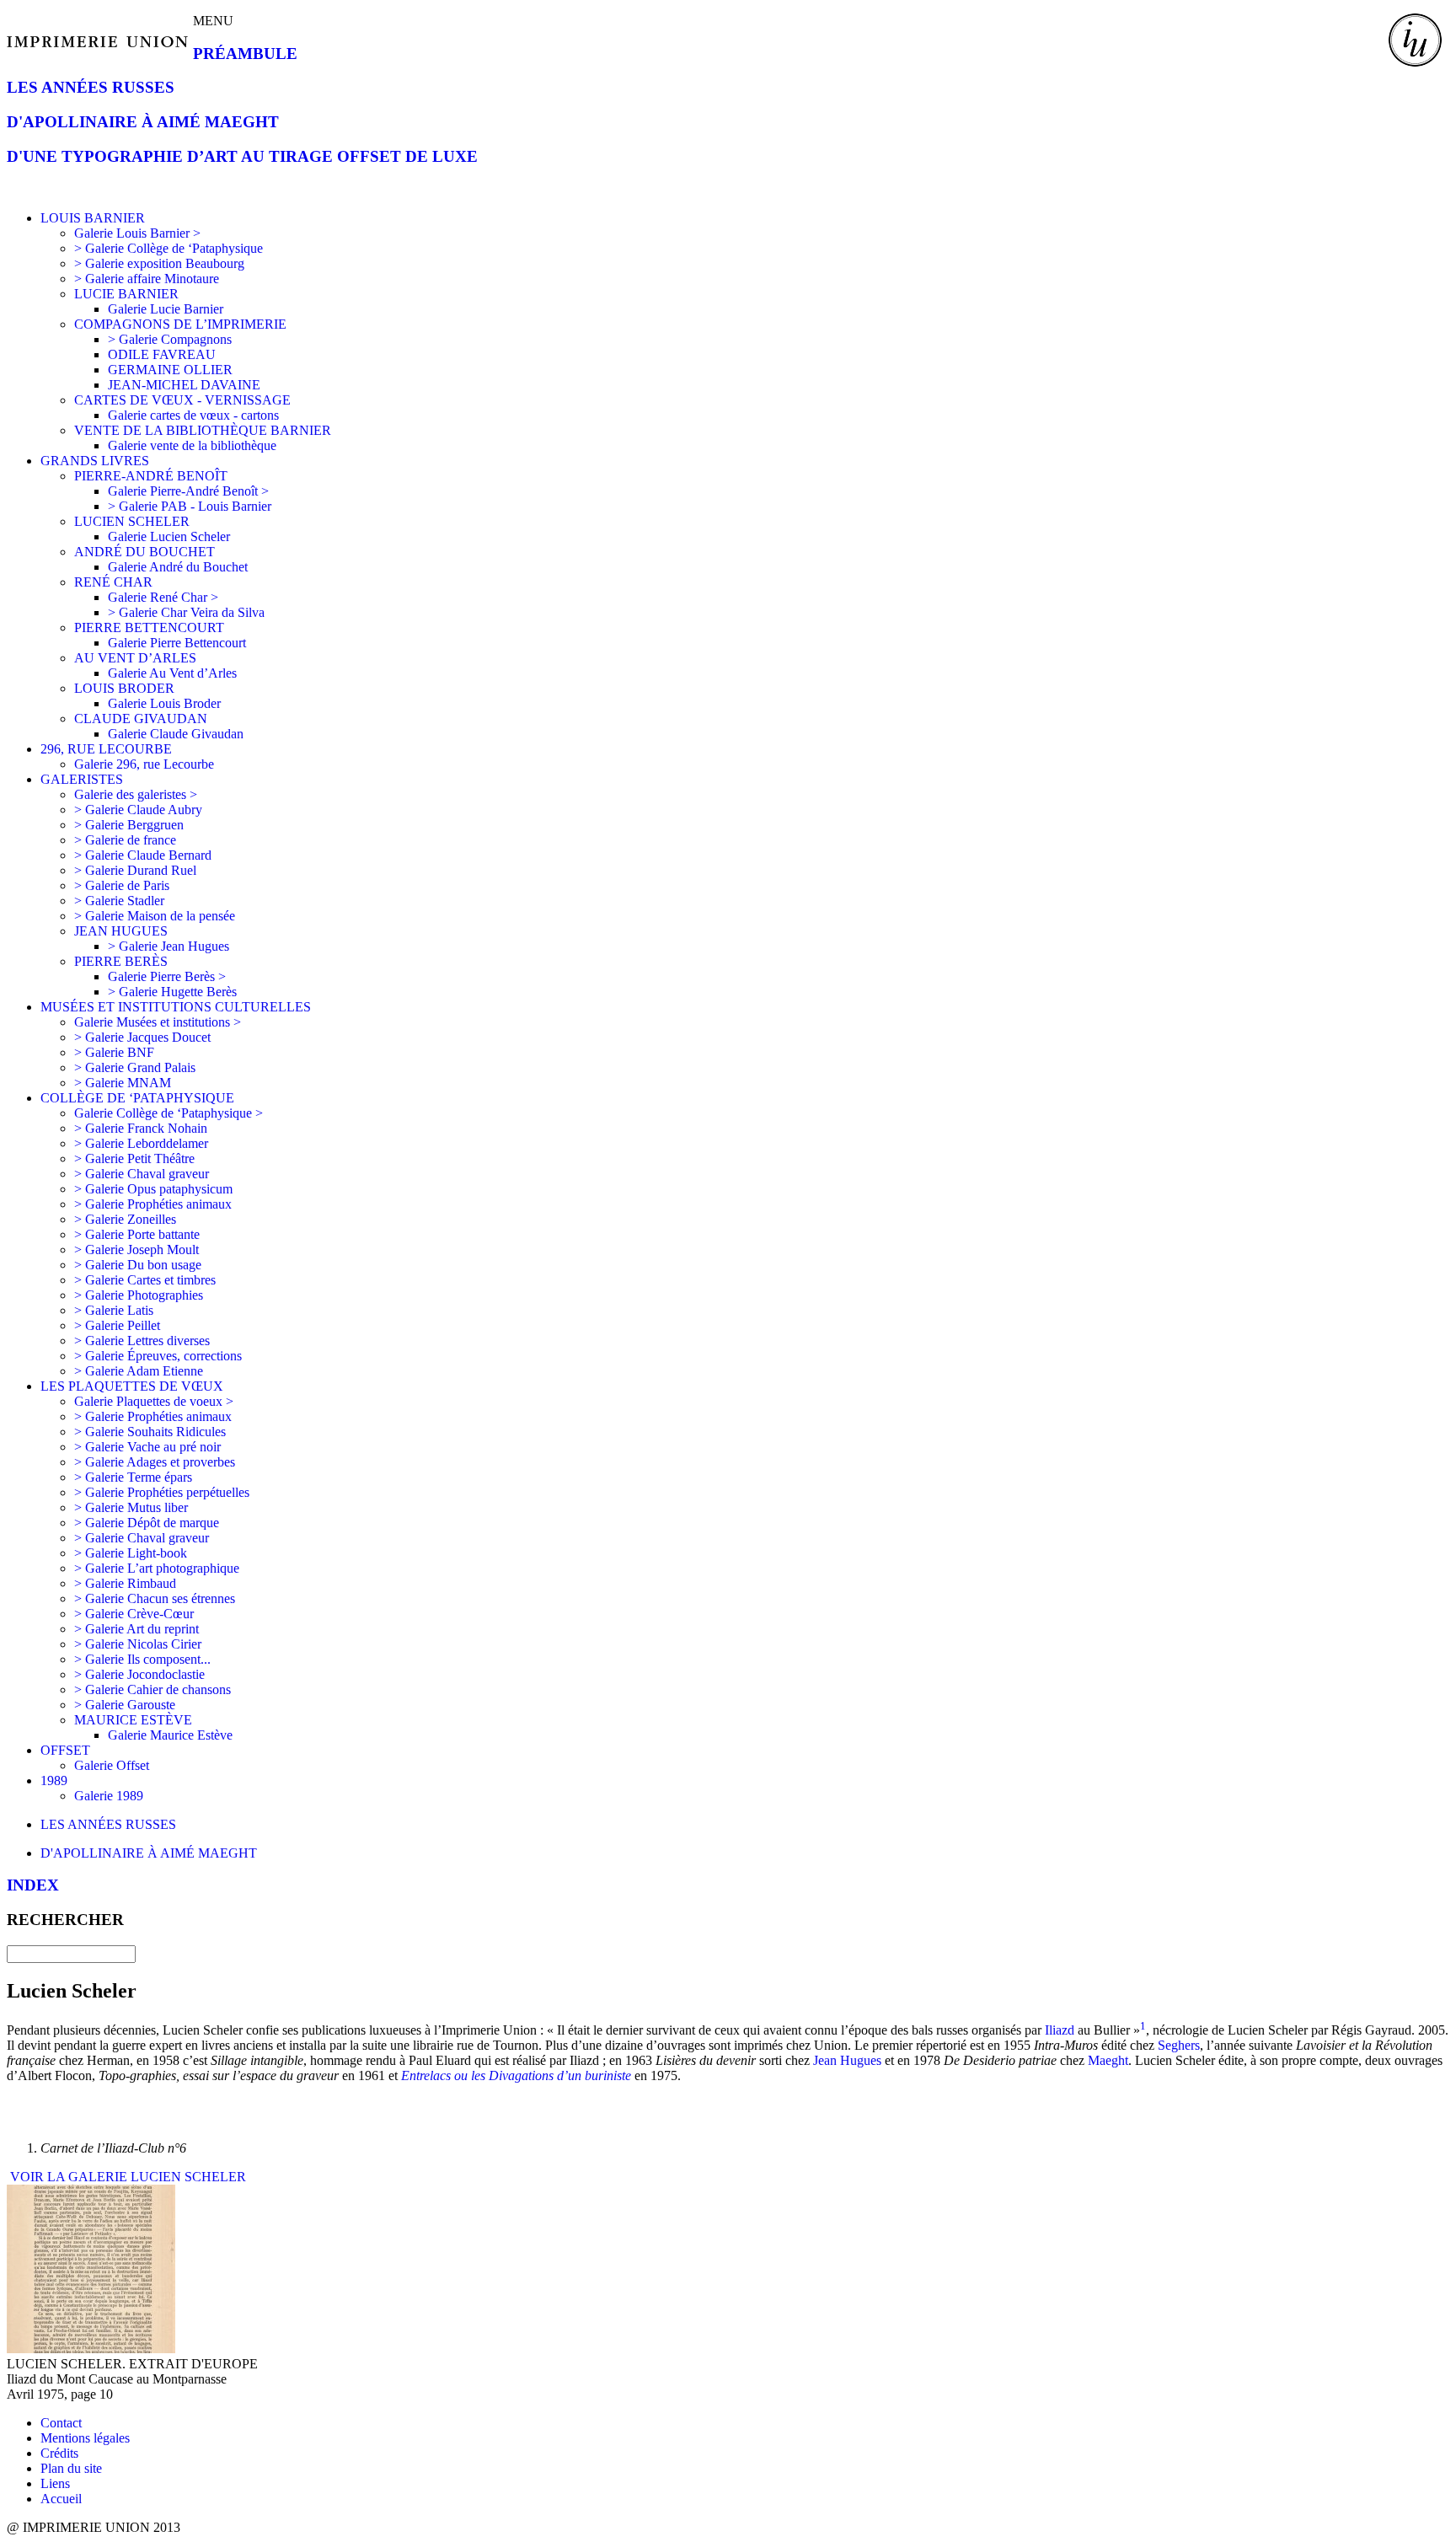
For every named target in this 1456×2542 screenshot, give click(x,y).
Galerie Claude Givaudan (176, 734)
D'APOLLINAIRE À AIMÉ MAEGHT (143, 122)
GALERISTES (82, 779)
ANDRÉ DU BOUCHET (145, 552)
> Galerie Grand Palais (135, 1067)
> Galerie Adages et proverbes (155, 1462)
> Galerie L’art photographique (157, 1568)
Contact (61, 2423)
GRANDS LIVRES (95, 461)
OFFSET (65, 1750)
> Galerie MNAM (123, 1083)
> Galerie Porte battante (137, 1234)
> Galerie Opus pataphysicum (153, 1189)
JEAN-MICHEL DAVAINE (184, 385)
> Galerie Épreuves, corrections (158, 1356)
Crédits (59, 2453)
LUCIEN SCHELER (132, 521)
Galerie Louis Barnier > (137, 233)
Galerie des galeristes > (136, 794)
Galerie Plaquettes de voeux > (154, 1401)
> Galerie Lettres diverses (142, 1341)
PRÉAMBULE (245, 54)
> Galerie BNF (114, 1052)
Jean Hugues (847, 2060)
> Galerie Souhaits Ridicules (150, 1432)
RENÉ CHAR (113, 582)
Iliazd (1060, 2030)
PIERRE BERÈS (121, 961)
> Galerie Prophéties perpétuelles (162, 1492)
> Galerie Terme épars (133, 1477)
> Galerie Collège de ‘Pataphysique (169, 248)
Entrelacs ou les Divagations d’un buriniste (516, 2075)
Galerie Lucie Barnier (166, 309)
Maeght (1108, 2060)
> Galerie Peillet (117, 1325)
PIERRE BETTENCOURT (149, 627)
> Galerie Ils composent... (142, 1659)
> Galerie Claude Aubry (138, 810)
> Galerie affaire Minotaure (147, 279)
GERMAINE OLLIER (170, 370)
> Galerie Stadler (119, 901)
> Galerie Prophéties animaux (153, 1204)
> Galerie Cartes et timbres (145, 1280)
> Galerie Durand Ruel (135, 870)
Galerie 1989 (109, 1796)
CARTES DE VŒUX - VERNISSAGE (182, 400)
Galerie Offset (112, 1765)
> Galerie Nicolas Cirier (138, 1644)
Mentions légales (85, 2438)
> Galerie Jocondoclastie (139, 1674)
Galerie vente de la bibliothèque (192, 445)
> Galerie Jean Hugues (169, 946)
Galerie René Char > (163, 597)
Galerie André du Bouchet (178, 567)
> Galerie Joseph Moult (136, 1250)
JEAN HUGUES (121, 931)
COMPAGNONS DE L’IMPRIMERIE (180, 324)
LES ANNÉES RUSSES (91, 87)
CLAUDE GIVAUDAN (141, 719)
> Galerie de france (125, 840)
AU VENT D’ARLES (135, 658)
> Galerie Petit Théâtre (134, 1158)
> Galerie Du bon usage (138, 1265)
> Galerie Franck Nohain (141, 1128)
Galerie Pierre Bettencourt (177, 643)
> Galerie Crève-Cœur (134, 1614)
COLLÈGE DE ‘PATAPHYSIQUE (137, 1098)
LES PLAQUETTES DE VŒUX (132, 1386)
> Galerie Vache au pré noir (147, 1447)
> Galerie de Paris (122, 885)
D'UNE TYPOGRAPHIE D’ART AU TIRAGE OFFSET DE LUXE (242, 156)
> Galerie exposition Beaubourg (159, 263)
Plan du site (71, 2468)
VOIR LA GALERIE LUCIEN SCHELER (126, 2177)
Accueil (61, 2499)
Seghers (1179, 2045)
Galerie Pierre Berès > (167, 976)
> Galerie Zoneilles (125, 1219)
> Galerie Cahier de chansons (153, 1689)
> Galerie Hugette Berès (172, 992)
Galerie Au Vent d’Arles (172, 673)
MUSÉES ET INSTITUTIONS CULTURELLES (176, 1007)
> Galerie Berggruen (129, 825)
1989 (54, 1780)
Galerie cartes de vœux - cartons (193, 415)
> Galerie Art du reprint (136, 1629)
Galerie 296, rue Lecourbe (144, 764)
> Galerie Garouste (125, 1705)
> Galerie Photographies (139, 1295)
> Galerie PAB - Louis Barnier (190, 506)
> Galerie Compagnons (170, 339)
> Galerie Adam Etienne (139, 1371)
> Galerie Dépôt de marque (147, 1523)
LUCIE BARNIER (126, 294)
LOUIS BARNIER (93, 218)
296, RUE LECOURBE (106, 749)
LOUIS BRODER (124, 688)
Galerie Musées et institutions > (158, 1022)
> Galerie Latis (114, 1310)
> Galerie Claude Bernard (143, 855)
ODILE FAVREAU (162, 354)
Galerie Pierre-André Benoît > (188, 491)
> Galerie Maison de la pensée (155, 916)
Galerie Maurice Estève (170, 1735)
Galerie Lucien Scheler (169, 536)
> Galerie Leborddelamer (141, 1143)
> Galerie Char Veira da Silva (186, 612)
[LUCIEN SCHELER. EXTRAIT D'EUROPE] (91, 2349)
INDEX (33, 1885)
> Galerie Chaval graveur (142, 1174)
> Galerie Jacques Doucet (142, 1037)
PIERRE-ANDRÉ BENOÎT (151, 476)
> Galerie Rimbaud (125, 1583)
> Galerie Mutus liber (131, 1507)
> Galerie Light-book (131, 1553)
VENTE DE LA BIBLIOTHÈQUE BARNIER (203, 430)
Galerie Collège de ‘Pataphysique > (169, 1113)
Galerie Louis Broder (164, 703)
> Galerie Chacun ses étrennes (155, 1598)
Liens (55, 2483)
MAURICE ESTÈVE (133, 1720)
